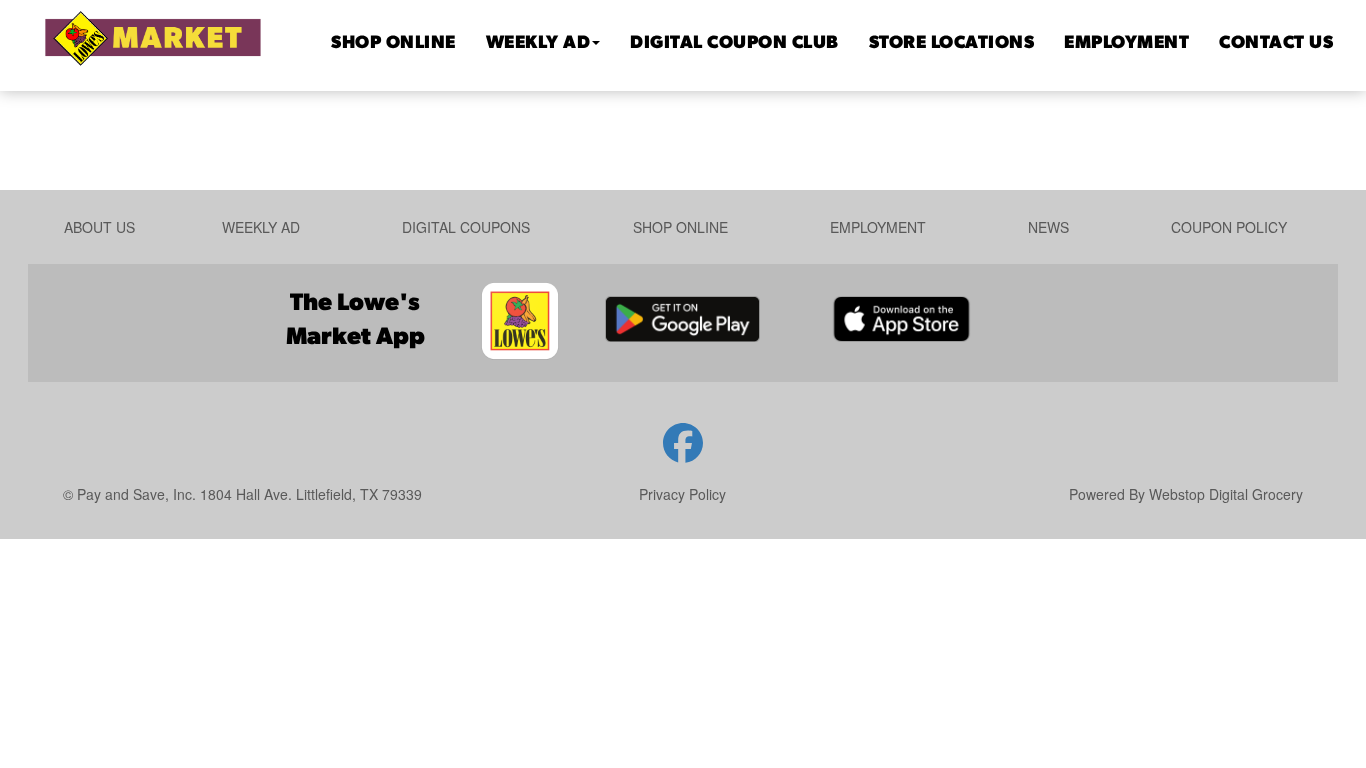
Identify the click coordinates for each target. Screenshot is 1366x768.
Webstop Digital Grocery (1226, 494)
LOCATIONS (952, 44)
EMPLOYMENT (1126, 44)
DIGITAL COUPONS (466, 227)
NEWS (1048, 227)
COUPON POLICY (1229, 227)
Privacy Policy (682, 494)
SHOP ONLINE (393, 44)
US (1276, 44)
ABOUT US (99, 227)
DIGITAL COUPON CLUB (734, 44)
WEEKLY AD (538, 44)
